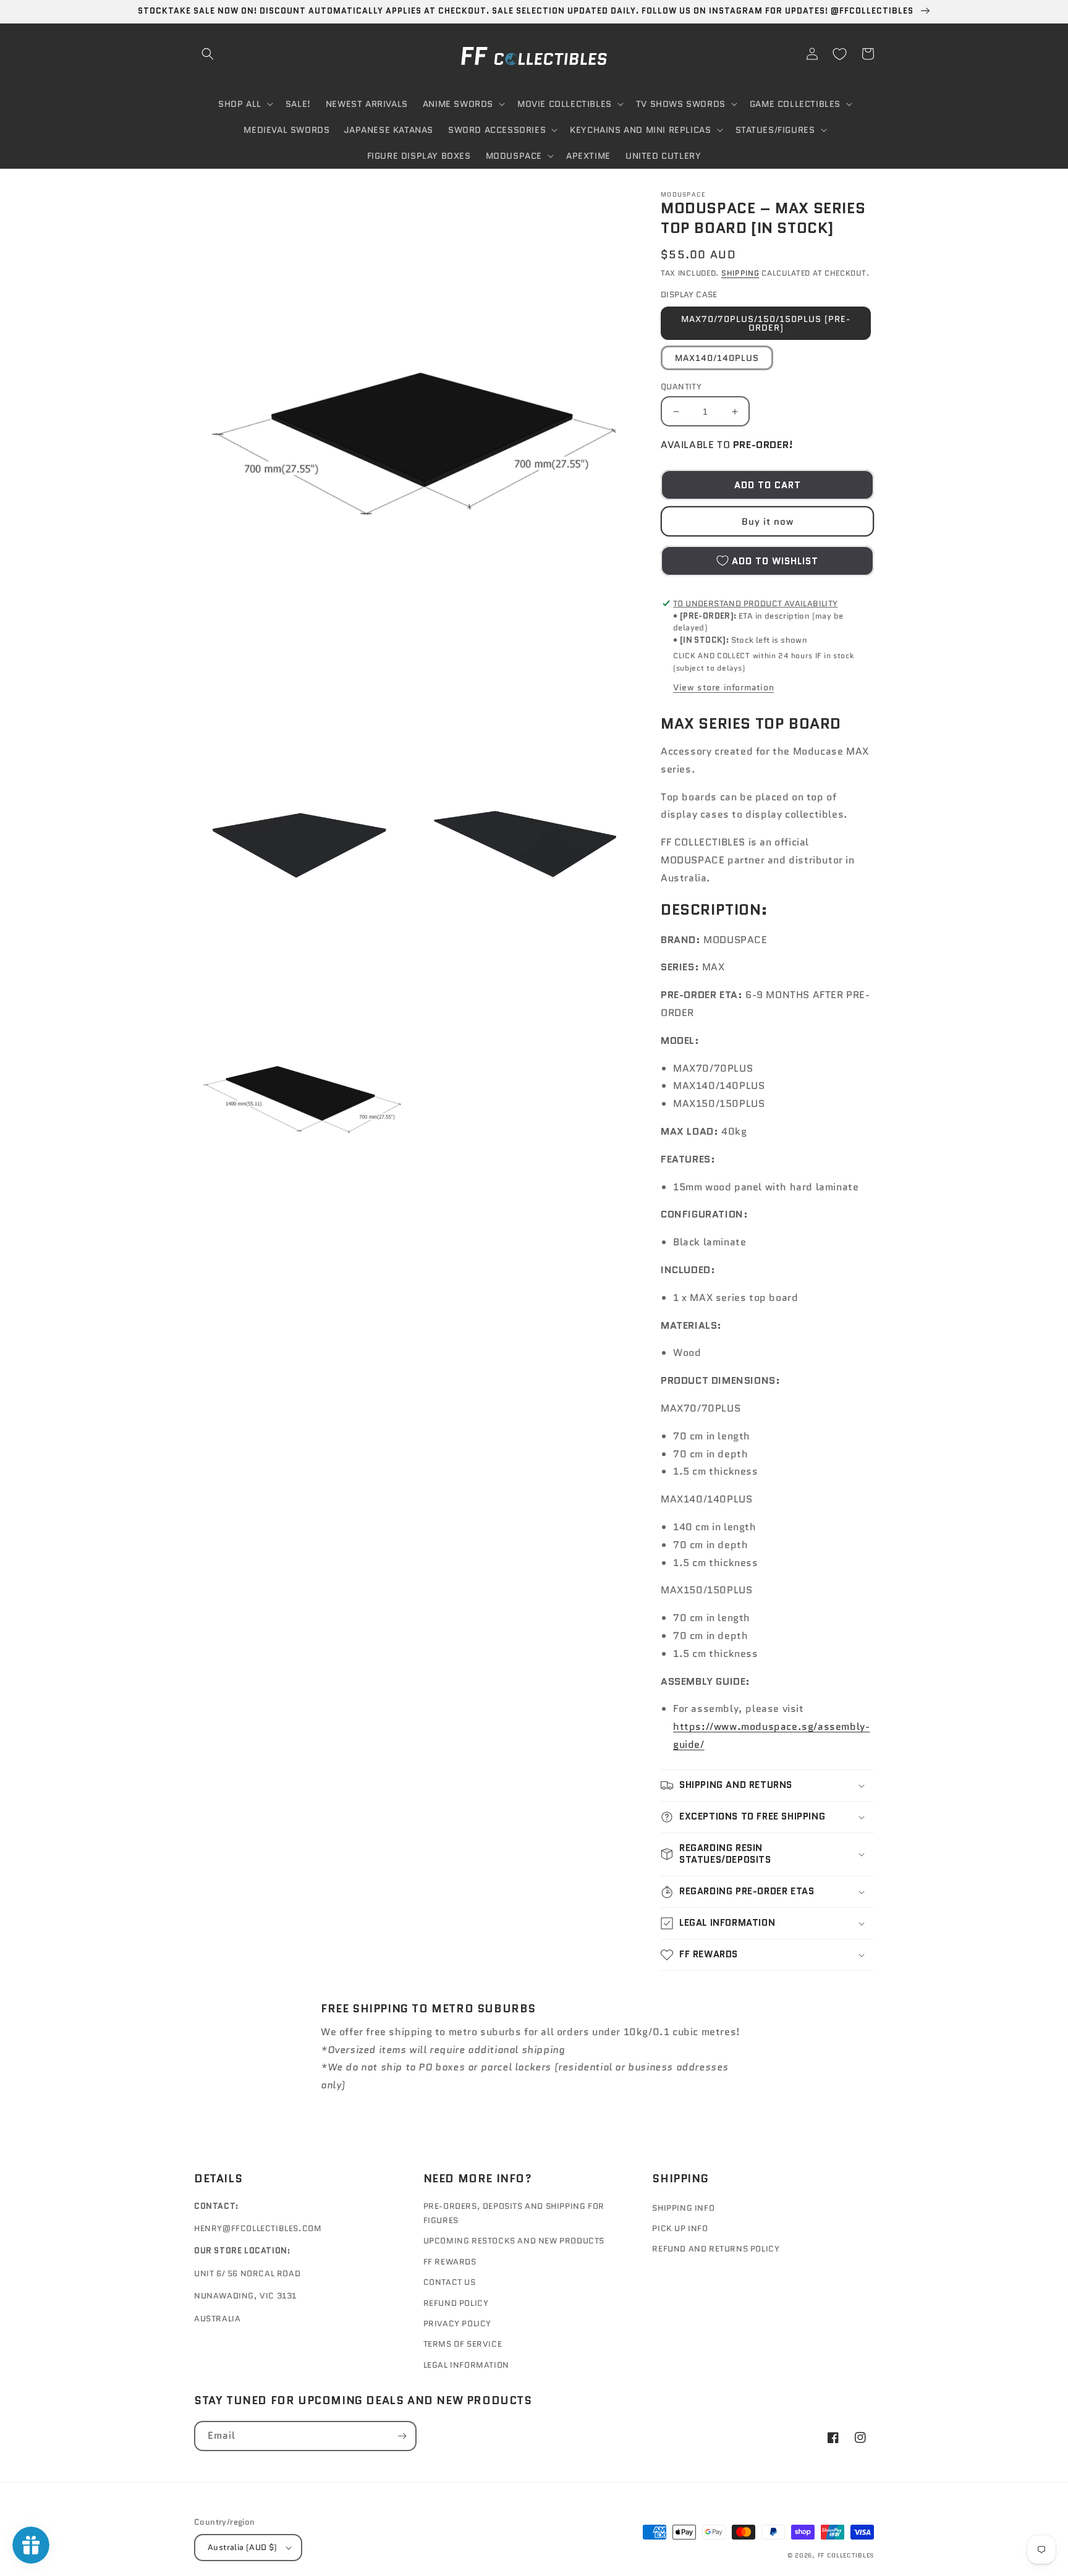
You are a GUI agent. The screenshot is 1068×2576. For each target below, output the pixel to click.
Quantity (681, 387)
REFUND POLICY (456, 2303)
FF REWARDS (450, 2262)
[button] (208, 54)
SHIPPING (740, 273)
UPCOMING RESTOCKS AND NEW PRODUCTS (514, 2241)
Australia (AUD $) (243, 2547)
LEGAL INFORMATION (466, 2365)
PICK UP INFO (680, 2228)
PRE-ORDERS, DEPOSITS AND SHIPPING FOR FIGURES (514, 2213)
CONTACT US (450, 2282)
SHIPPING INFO (683, 2208)
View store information (723, 687)
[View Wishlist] (839, 54)
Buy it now (768, 522)
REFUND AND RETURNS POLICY (716, 2249)
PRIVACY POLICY (457, 2324)
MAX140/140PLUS (717, 358)
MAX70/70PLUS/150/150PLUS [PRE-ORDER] (766, 323)
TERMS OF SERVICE (463, 2344)
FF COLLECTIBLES (846, 2555)
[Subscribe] (402, 2436)
